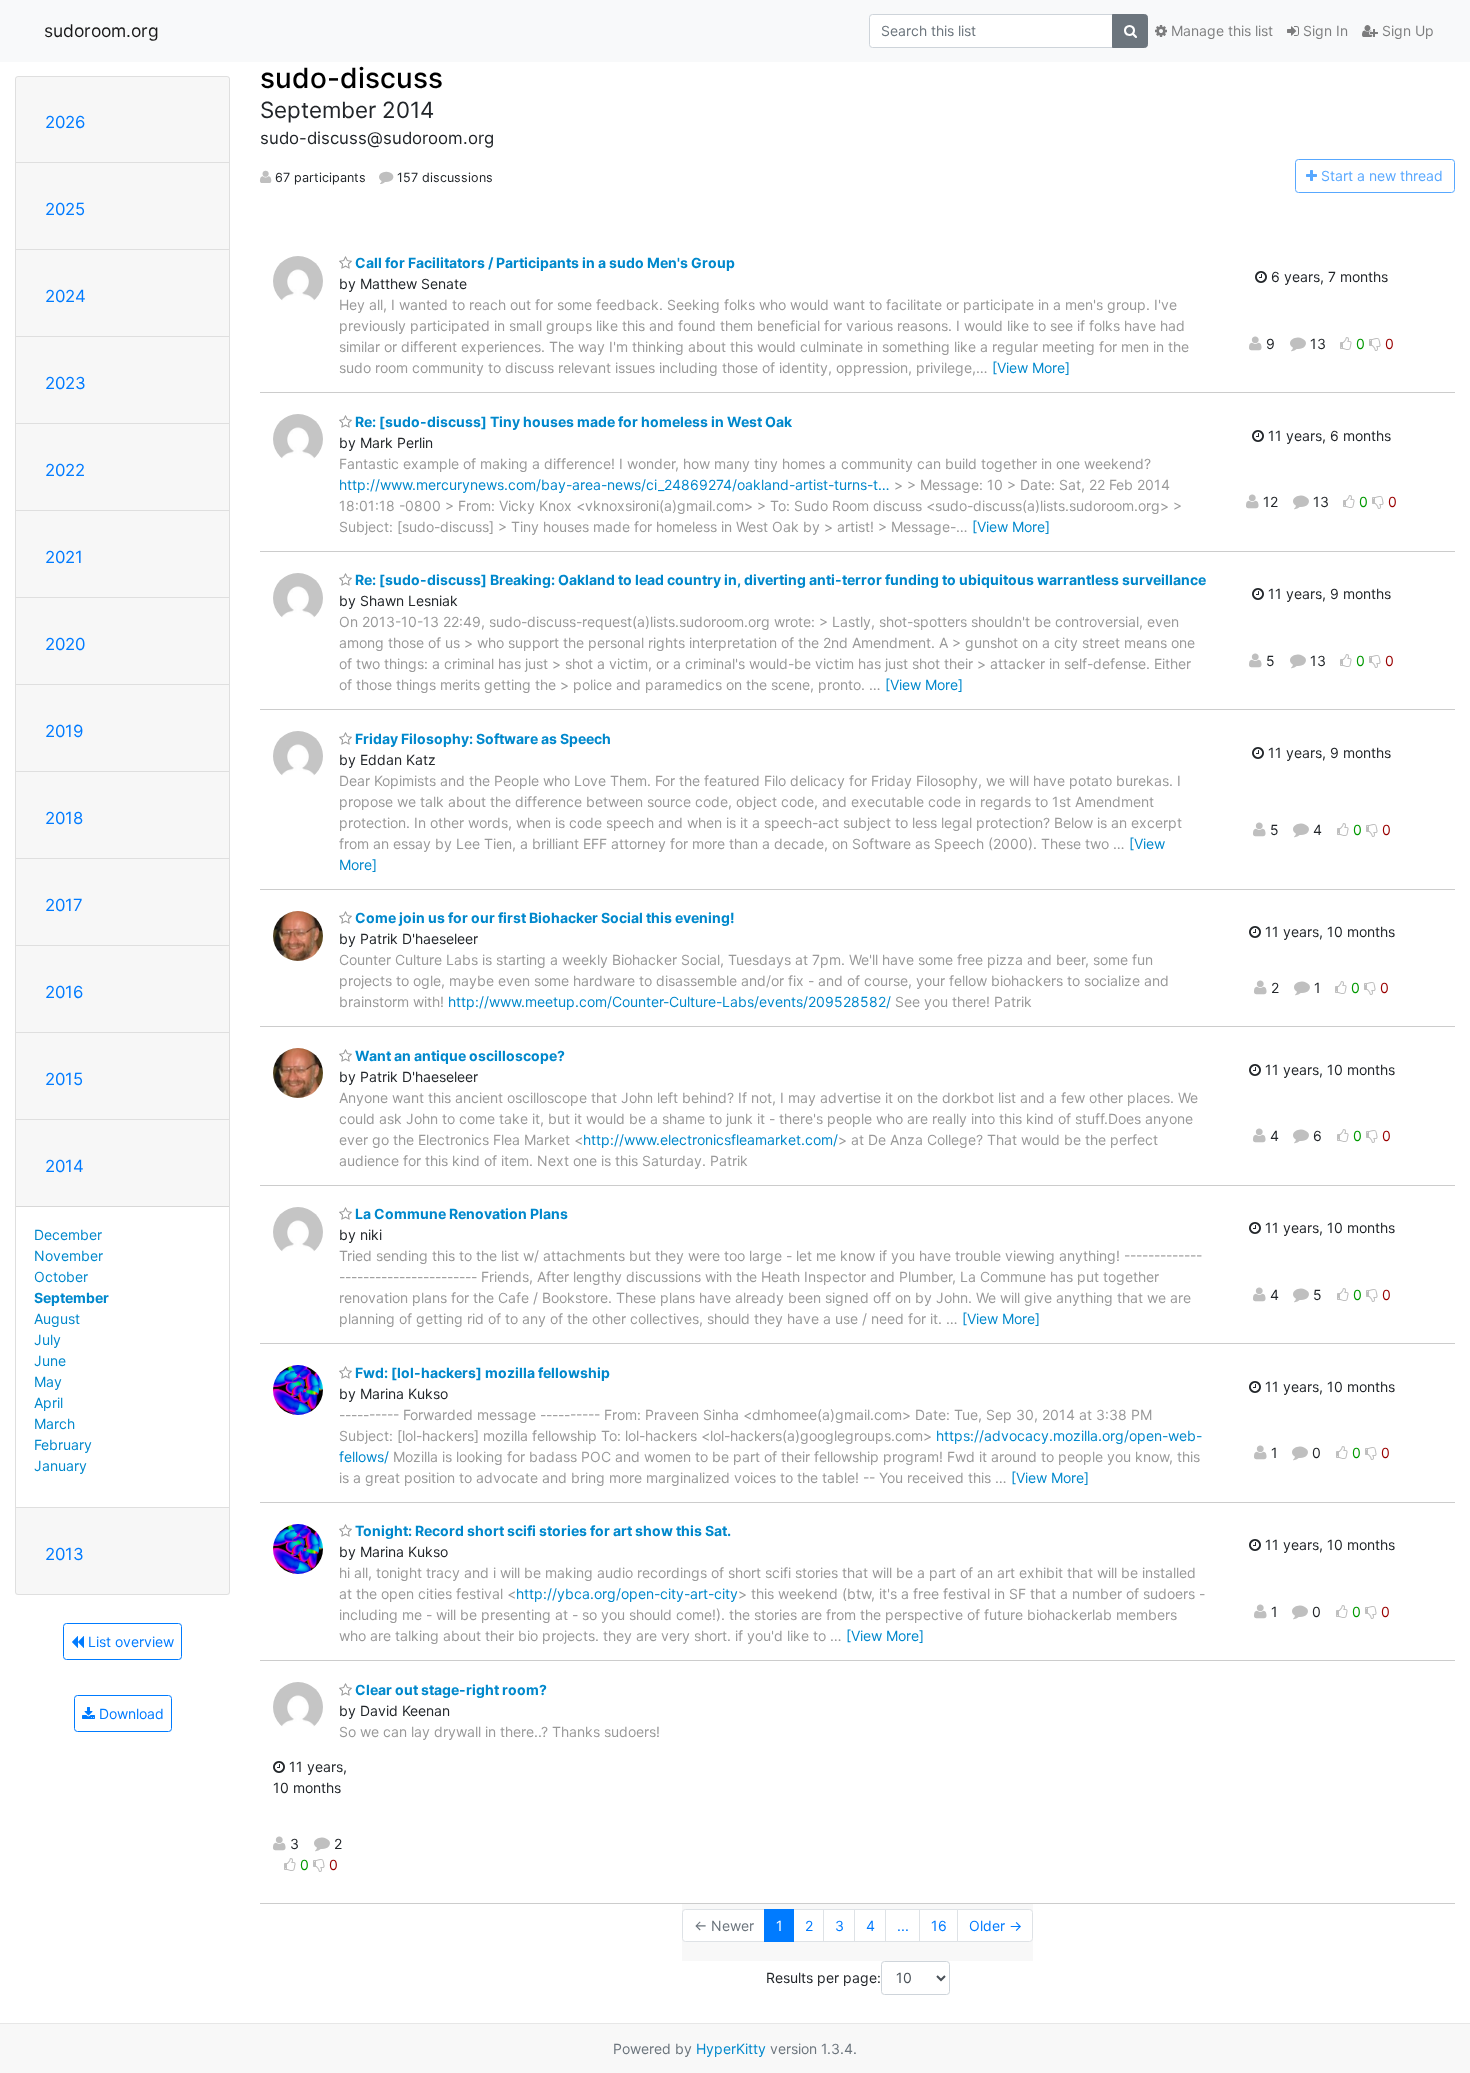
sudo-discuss (351, 78)
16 (939, 1925)
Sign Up (1406, 30)
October (61, 1276)
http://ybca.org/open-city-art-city (627, 1593)
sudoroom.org (101, 30)
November (68, 1255)
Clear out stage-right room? (449, 1689)
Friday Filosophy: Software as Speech (481, 738)
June (50, 1360)
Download (129, 1713)
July (47, 1339)
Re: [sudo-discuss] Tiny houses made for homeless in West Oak (572, 421)
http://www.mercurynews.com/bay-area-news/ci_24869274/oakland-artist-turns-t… (614, 484)
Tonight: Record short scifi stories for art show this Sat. (541, 1530)
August (57, 1318)
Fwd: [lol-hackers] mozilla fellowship (481, 1372)
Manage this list (1220, 30)
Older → (995, 1925)
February (63, 1444)
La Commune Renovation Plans (460, 1213)
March (54, 1423)
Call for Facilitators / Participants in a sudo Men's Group (543, 262)
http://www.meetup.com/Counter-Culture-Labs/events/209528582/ (669, 1001)
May (48, 1381)
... (903, 1925)
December (68, 1234)
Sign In (1323, 30)
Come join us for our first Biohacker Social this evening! (543, 917)
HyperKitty (731, 2048)
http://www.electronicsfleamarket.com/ (710, 1139)
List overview (129, 1641)
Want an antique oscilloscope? (458, 1055)
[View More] (1031, 367)
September (71, 1297)
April (48, 1402)
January (60, 1465)
